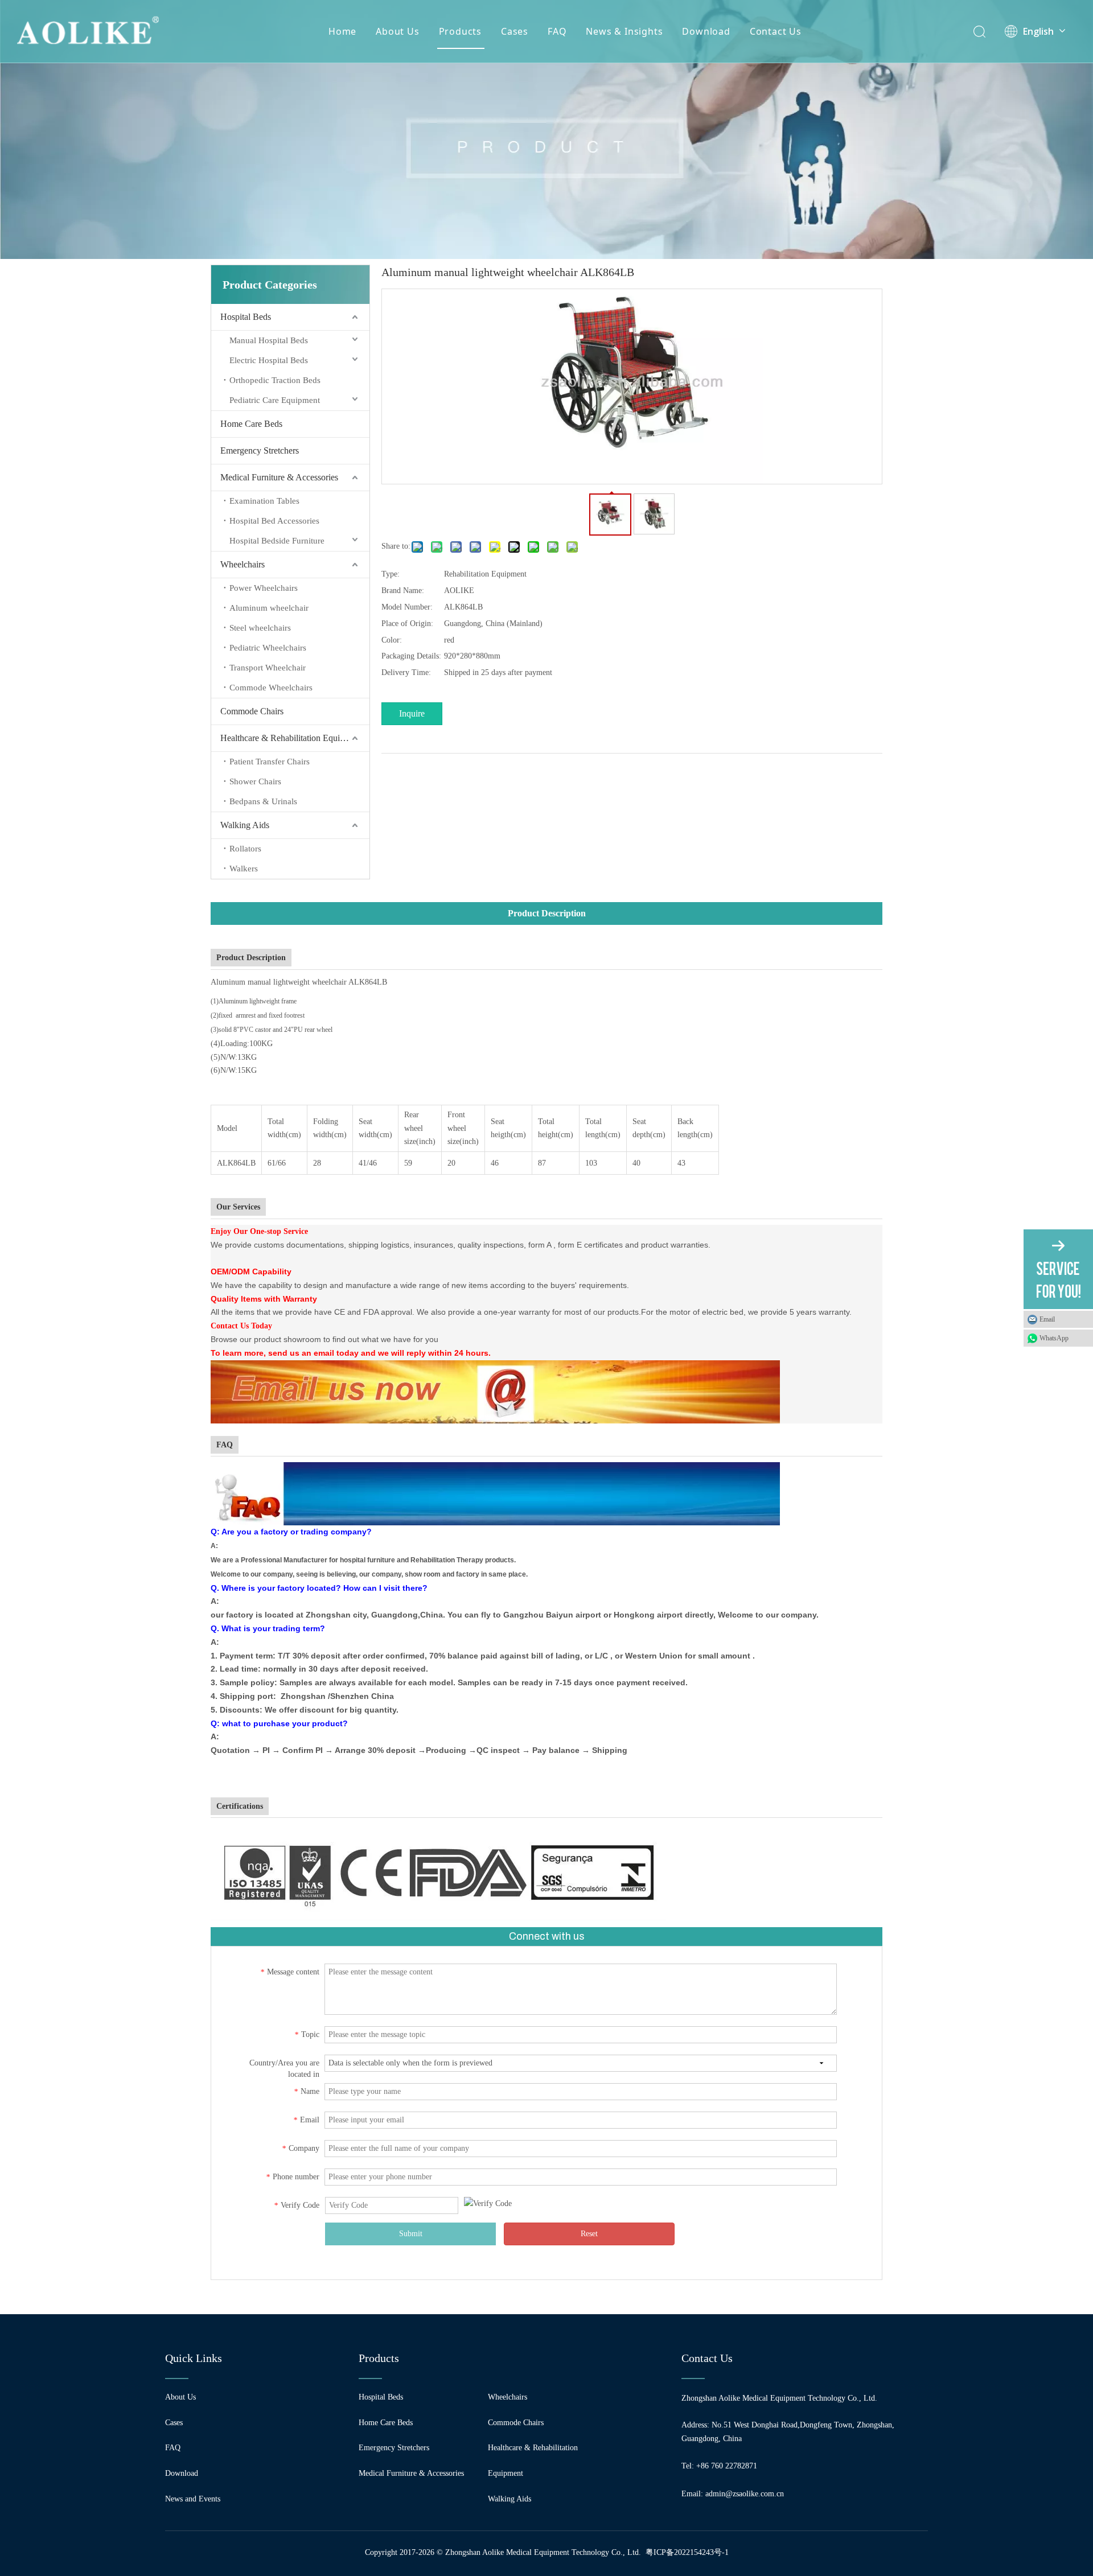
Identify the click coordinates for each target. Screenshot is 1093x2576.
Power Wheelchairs (264, 588)
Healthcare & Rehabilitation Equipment (291, 738)
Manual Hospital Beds (269, 340)
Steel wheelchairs (260, 628)
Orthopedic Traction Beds (275, 380)
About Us (397, 31)
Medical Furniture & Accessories (279, 477)
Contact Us (776, 31)
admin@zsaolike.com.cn (745, 2494)
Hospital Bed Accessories (274, 521)
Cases (515, 31)
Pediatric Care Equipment (275, 400)
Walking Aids (245, 825)
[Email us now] (498, 1367)
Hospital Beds (246, 317)
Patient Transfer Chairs (270, 762)
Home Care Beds (251, 424)
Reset (589, 2234)
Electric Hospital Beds (269, 360)
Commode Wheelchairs (271, 688)
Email (1047, 1319)
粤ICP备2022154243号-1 (687, 2552)
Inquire (412, 713)
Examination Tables (264, 501)
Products (460, 31)
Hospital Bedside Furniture (277, 541)
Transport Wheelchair (268, 668)
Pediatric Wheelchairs (268, 648)
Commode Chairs (252, 711)
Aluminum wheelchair (269, 608)
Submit (411, 2234)
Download (706, 31)
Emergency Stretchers (260, 450)
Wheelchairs (243, 564)
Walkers (244, 869)
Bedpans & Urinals (263, 801)
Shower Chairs (255, 781)
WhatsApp (1054, 1338)
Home (342, 31)
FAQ (557, 31)
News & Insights (624, 31)
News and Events (193, 2499)
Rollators (245, 849)
